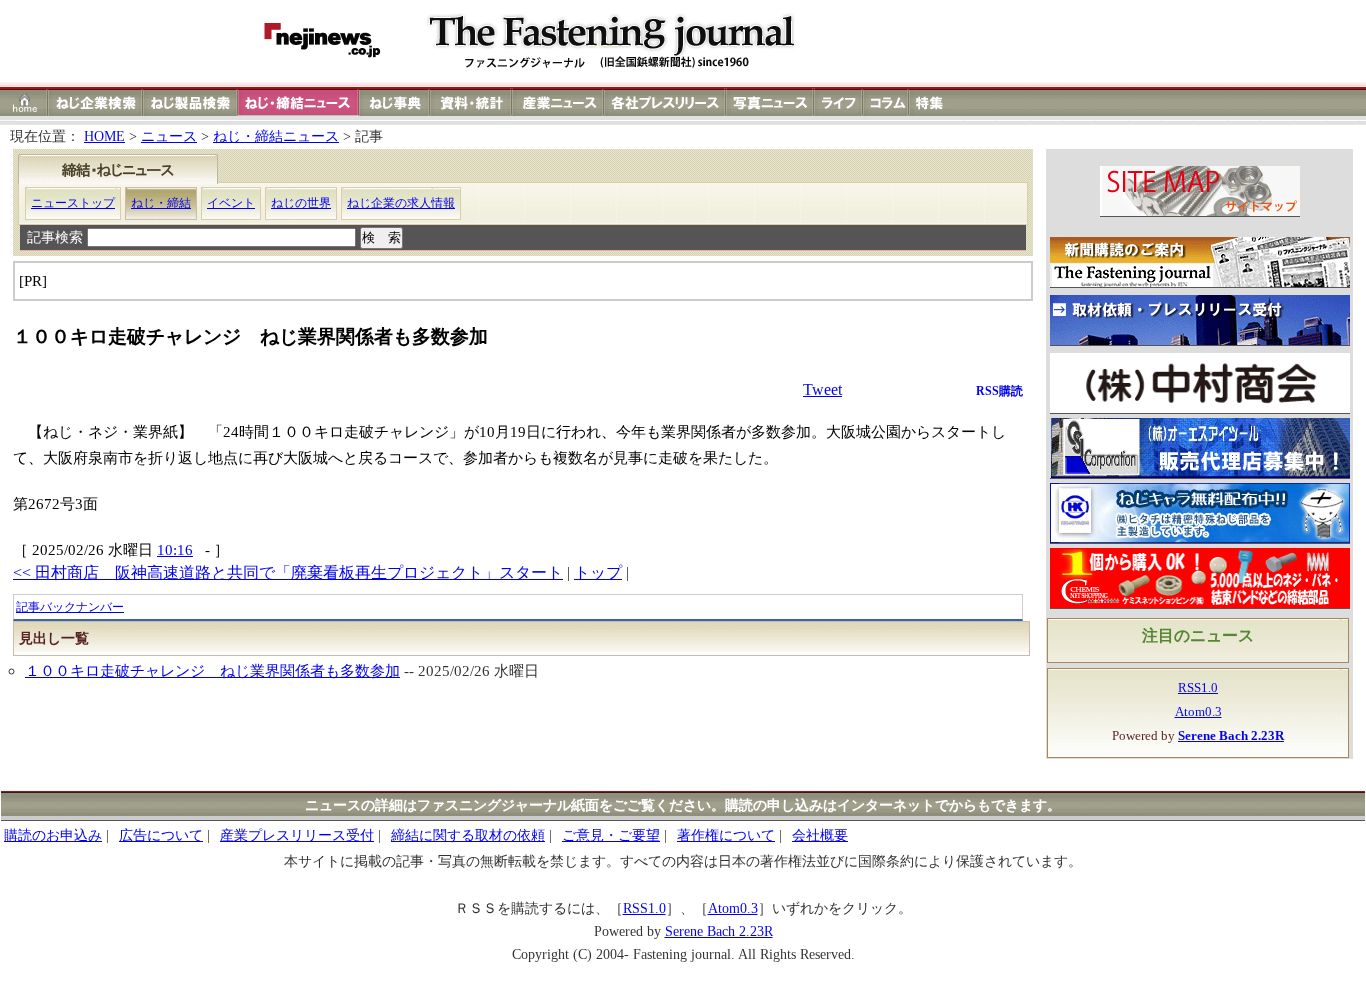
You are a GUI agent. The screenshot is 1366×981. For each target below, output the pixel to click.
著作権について (726, 835)
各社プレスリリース (665, 102)
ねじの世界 (301, 203)
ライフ (838, 102)
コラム (886, 102)
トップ (598, 572)
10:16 (175, 549)
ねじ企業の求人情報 (401, 203)
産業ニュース (559, 102)
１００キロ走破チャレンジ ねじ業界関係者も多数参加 (212, 670)
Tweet (822, 389)
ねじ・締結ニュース (276, 136)
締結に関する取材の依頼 (468, 835)
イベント (231, 203)
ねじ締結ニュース (298, 102)
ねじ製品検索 (190, 102)
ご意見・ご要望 (611, 835)
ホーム (24, 102)
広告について (161, 835)
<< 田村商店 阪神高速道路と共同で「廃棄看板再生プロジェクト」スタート (288, 572)
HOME (104, 136)
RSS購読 (999, 391)
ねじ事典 (395, 102)
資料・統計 (471, 102)
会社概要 (820, 835)
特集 (932, 102)
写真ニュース (770, 102)
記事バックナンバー (70, 607)
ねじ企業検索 (95, 102)
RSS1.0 (1198, 688)
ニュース (169, 136)
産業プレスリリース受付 (297, 835)
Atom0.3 (1198, 712)
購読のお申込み (53, 835)
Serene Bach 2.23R (719, 931)
